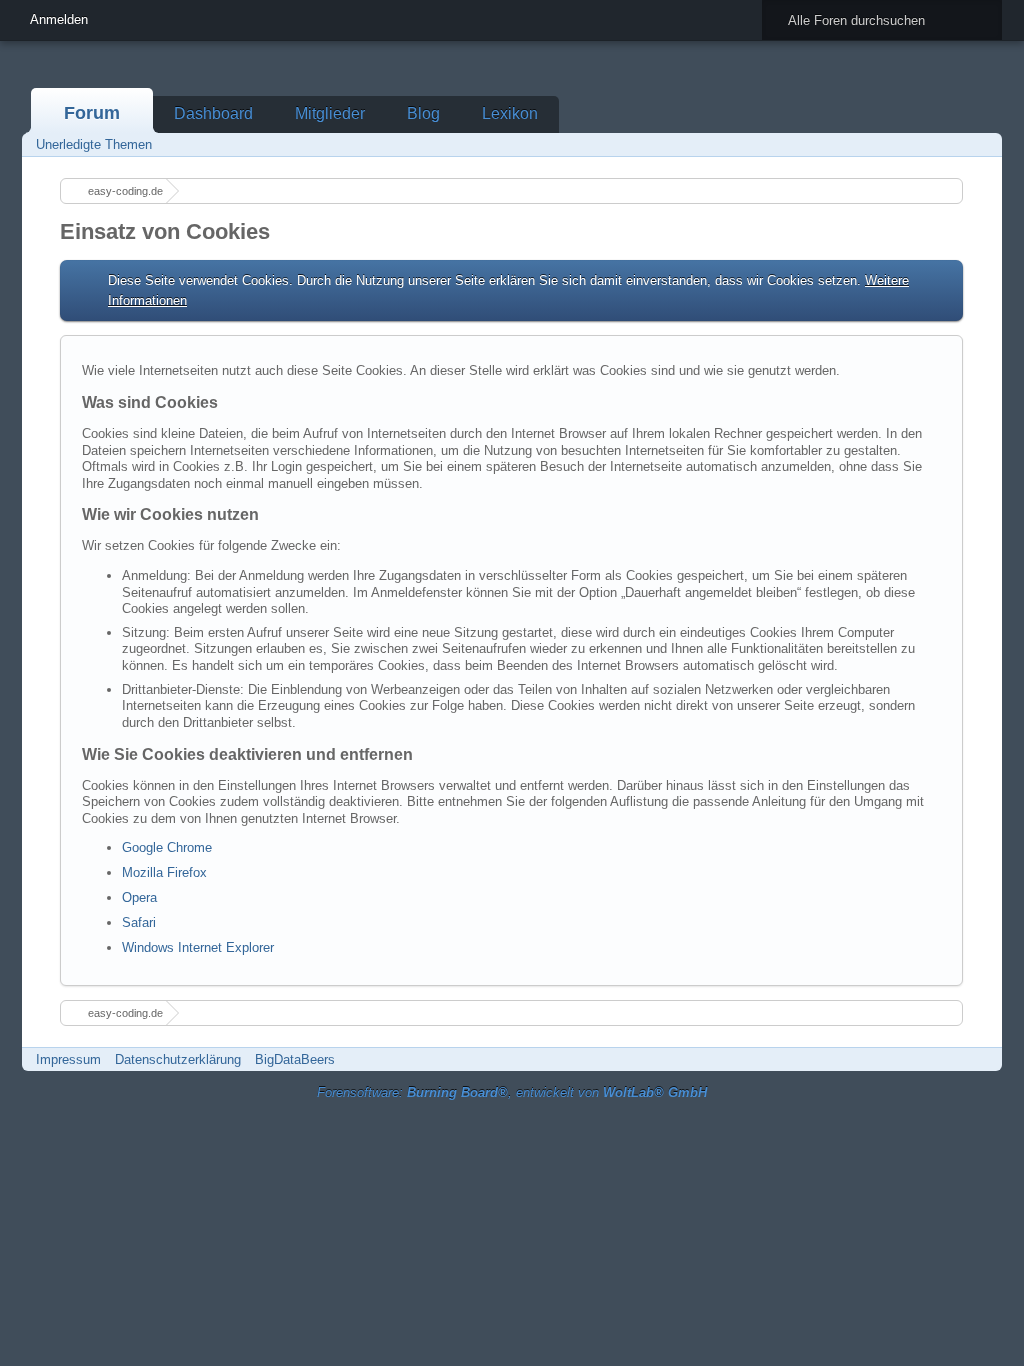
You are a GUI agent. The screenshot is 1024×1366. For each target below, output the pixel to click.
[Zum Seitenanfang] (981, 1059)
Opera (139, 897)
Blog (423, 113)
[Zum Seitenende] (981, 144)
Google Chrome (167, 847)
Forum (92, 113)
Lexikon (510, 113)
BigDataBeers (295, 1059)
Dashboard (213, 113)
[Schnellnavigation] (953, 144)
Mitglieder (330, 113)
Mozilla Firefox (164, 872)
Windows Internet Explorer (198, 947)
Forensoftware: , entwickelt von (512, 1092)
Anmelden (59, 19)
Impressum (68, 1059)
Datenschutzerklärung (178, 1059)
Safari (139, 922)
